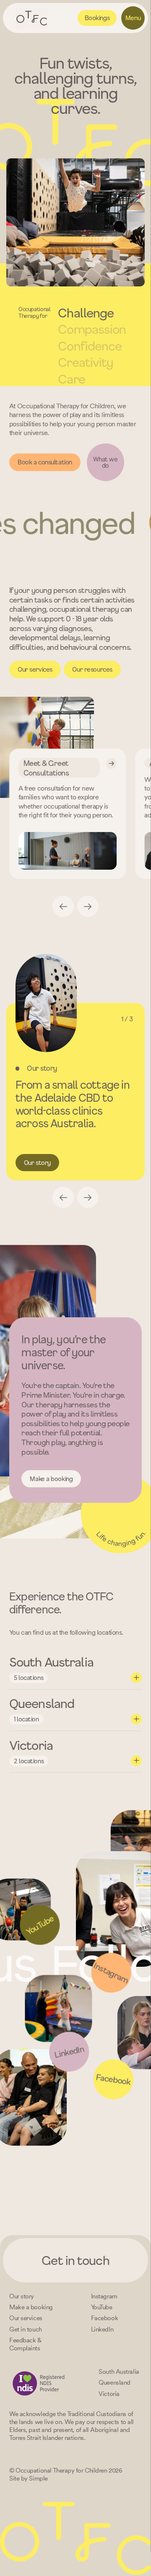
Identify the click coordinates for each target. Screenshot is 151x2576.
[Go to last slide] (63, 906)
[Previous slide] (63, 1197)
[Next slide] (88, 906)
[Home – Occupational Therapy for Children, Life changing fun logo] (32, 18)
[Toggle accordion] (136, 1678)
